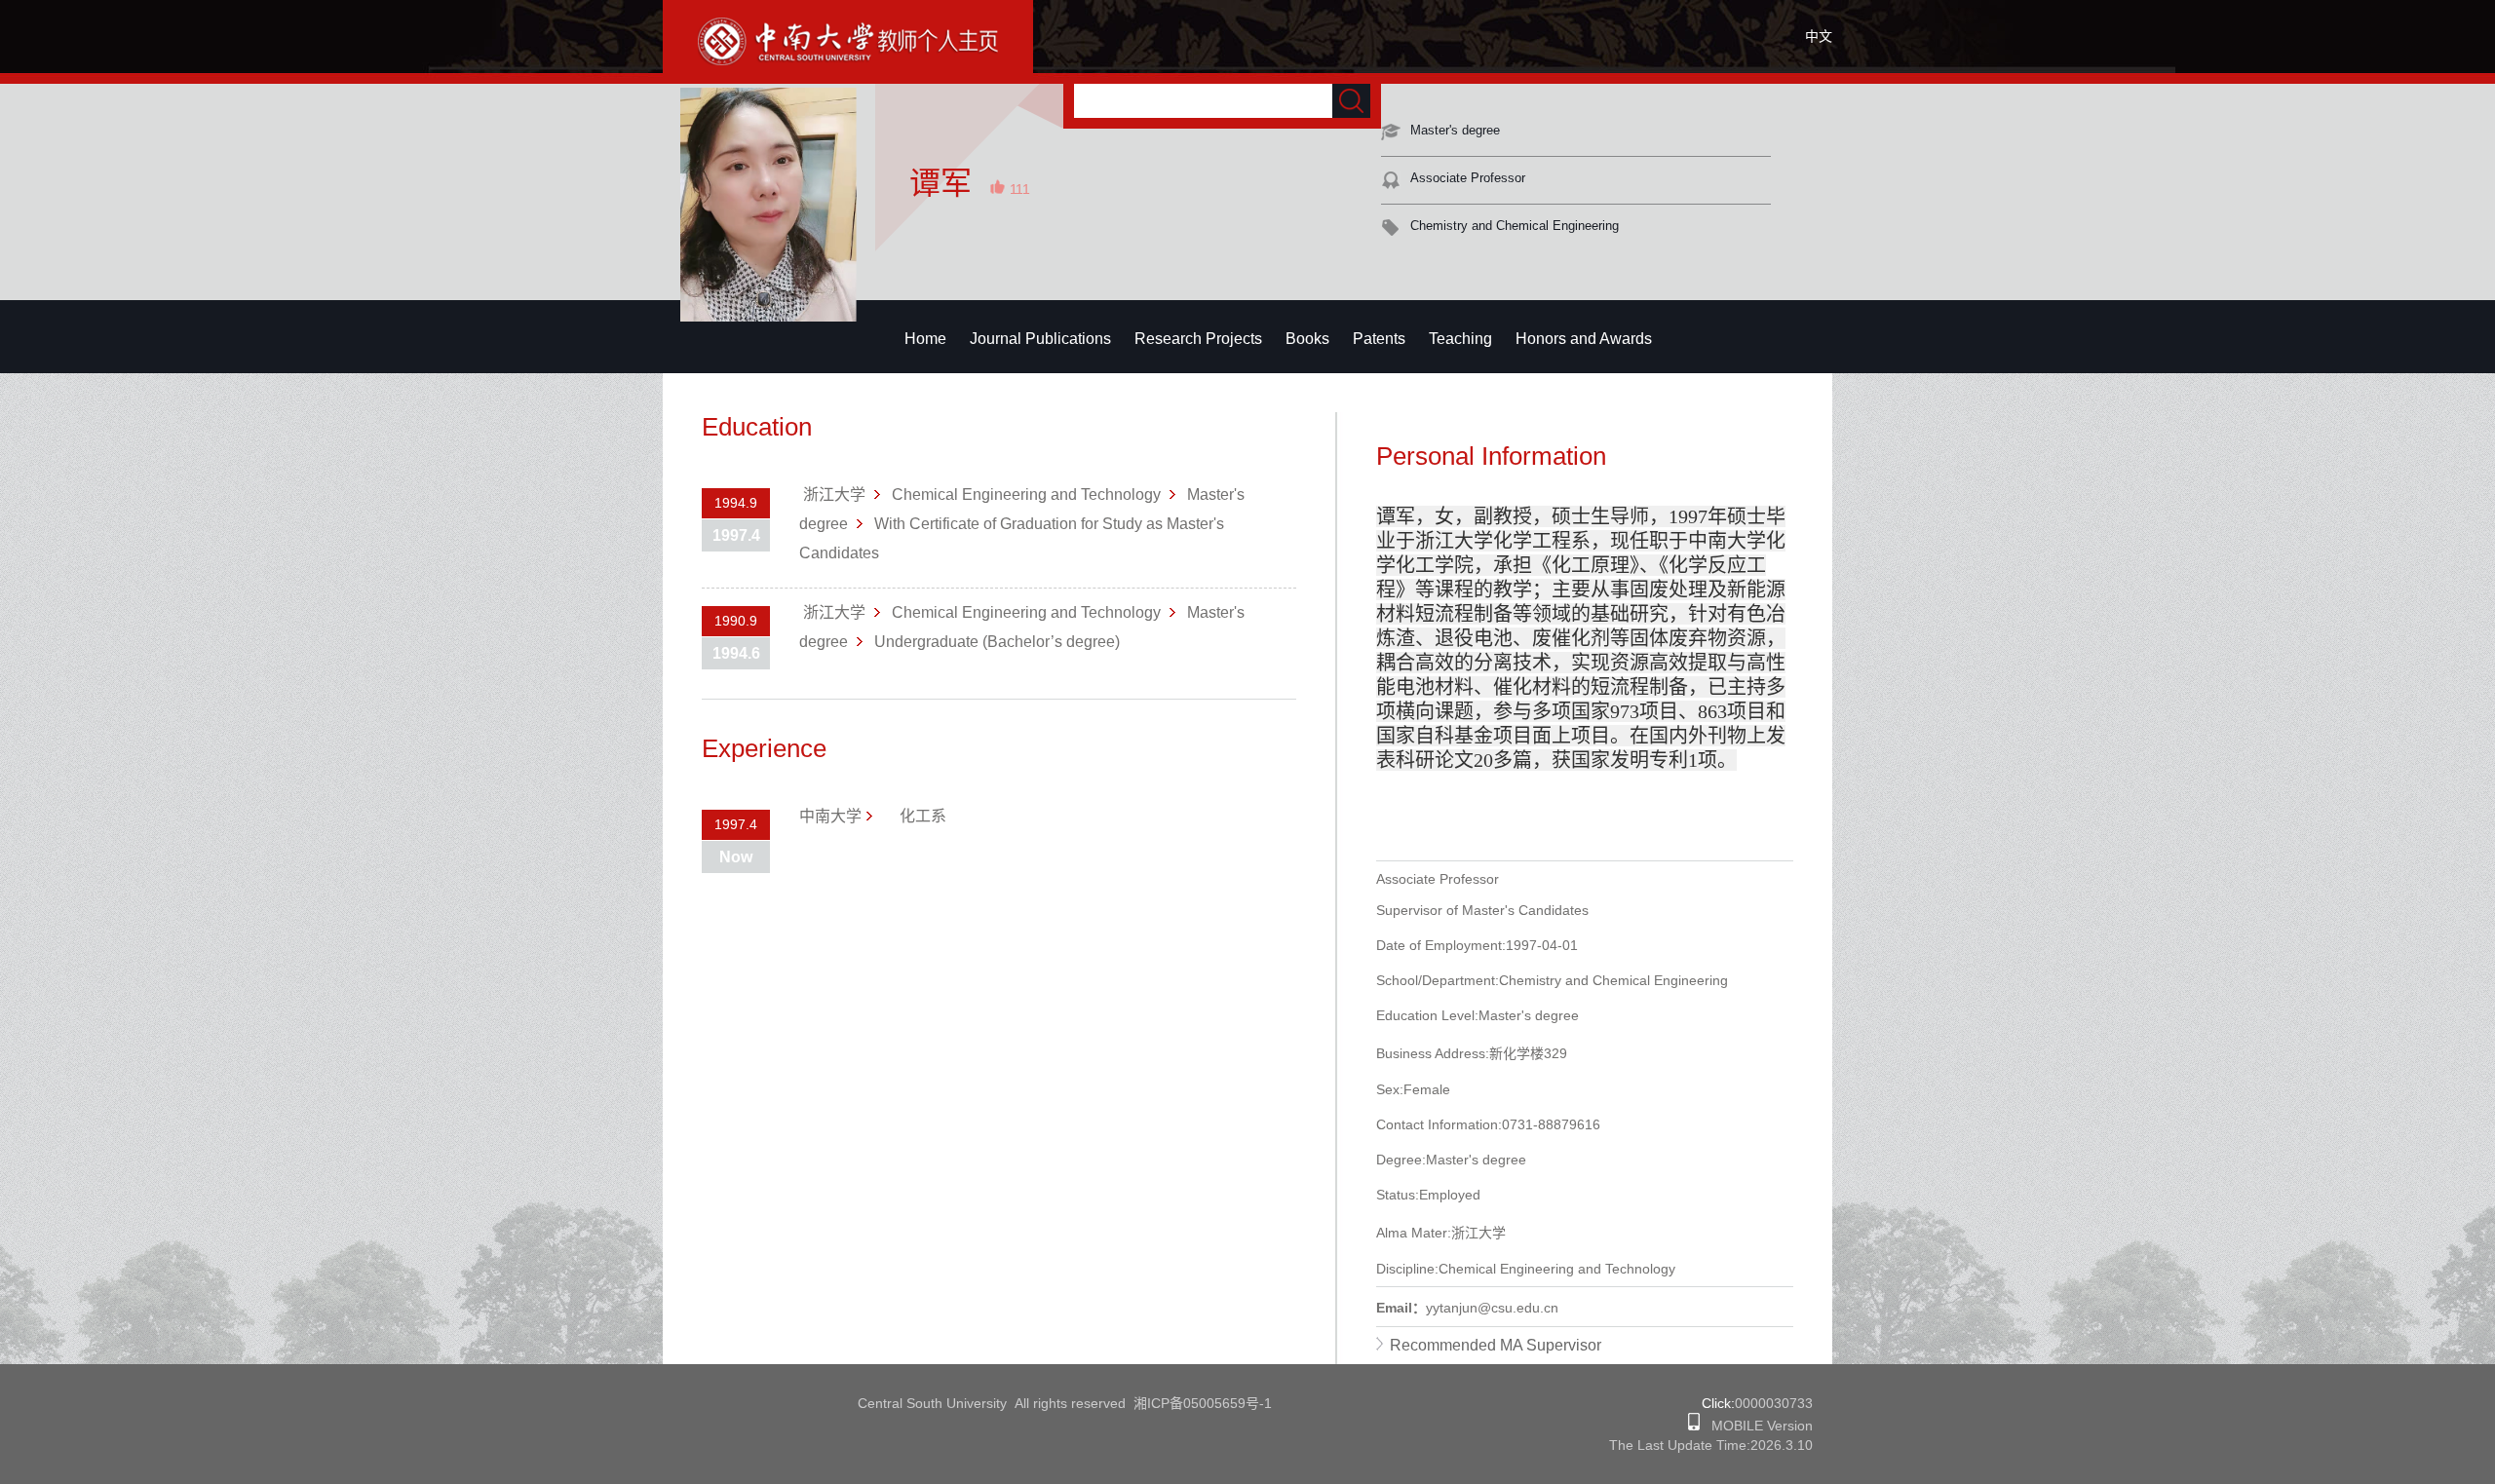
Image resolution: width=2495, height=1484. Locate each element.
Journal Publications (1040, 339)
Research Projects (1198, 339)
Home (925, 339)
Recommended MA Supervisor (1496, 1345)
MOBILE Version (1756, 1426)
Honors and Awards (1584, 339)
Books (1307, 339)
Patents (1379, 339)
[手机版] (1694, 1426)
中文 (1819, 36)
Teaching (1460, 339)
